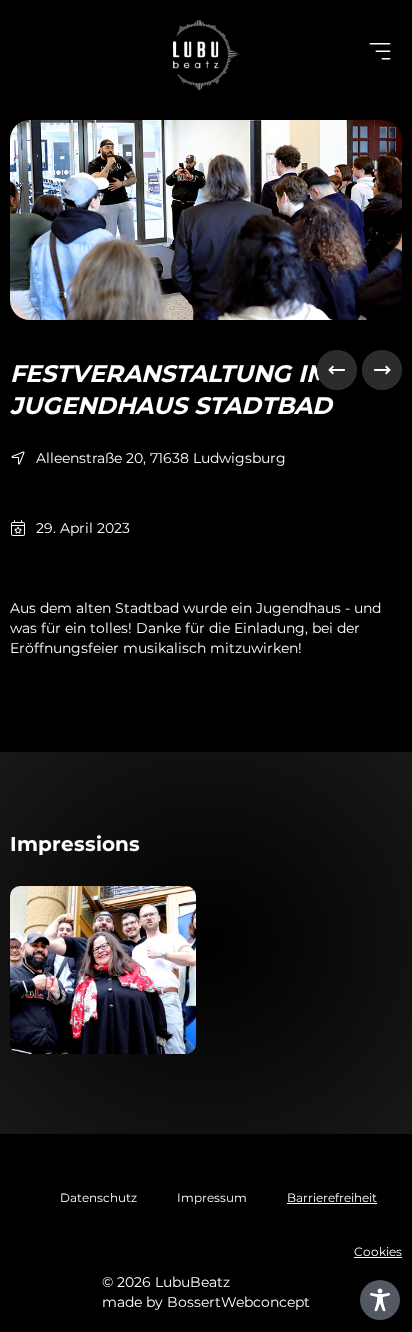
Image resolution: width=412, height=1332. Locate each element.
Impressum (212, 1197)
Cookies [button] (378, 1251)
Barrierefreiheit (332, 1197)
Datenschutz (98, 1197)
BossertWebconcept (238, 1302)
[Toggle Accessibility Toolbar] (380, 1300)
